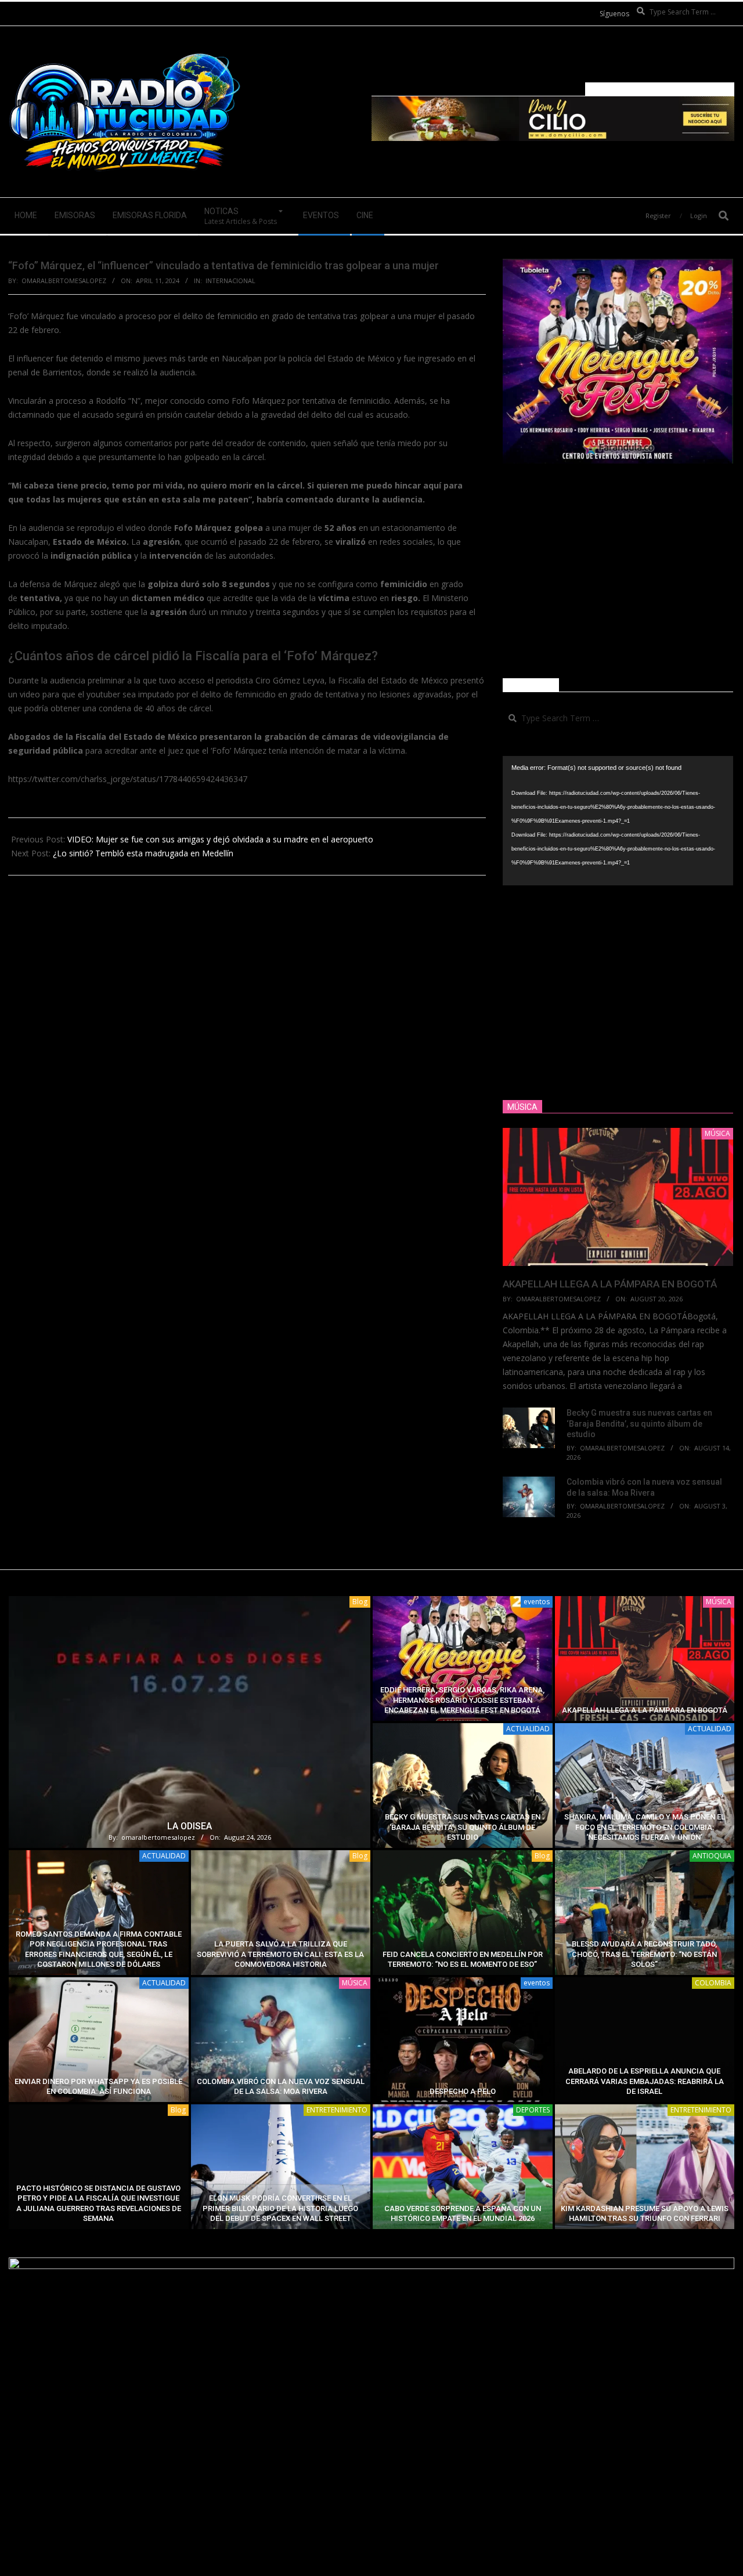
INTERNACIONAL (230, 281)
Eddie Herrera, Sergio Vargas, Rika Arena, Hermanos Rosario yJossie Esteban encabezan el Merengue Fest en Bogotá (462, 1700)
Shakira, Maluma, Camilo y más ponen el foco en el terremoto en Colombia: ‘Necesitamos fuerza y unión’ (645, 1827)
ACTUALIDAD (528, 1729)
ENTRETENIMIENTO (337, 2110)
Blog (360, 1602)
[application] (618, 821)
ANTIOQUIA (712, 1856)
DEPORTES (533, 2110)
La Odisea (190, 1826)
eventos (537, 1602)
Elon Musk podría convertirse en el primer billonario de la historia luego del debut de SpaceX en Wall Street (280, 2208)
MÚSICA (719, 1602)
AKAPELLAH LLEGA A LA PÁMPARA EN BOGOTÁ (610, 1284)
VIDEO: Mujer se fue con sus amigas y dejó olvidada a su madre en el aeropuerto (220, 839)
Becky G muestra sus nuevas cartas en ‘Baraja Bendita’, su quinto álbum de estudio (639, 1423)
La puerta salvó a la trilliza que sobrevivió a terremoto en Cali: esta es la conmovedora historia (280, 1954)
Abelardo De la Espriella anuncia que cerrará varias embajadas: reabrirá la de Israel (645, 2081)
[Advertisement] (618, 571)
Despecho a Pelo (463, 2091)
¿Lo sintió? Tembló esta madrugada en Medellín (143, 853)
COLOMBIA (713, 1983)
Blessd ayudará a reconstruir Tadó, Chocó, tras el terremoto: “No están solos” (644, 1954)
